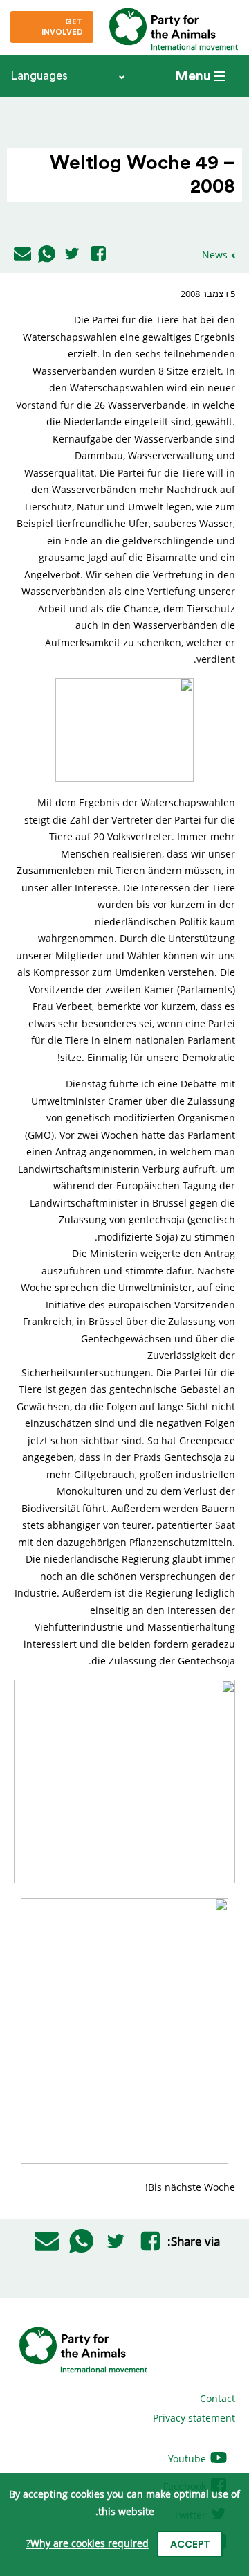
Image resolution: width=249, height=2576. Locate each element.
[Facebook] (98, 255)
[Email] (22, 255)
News (215, 255)
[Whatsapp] (47, 255)
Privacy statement (194, 2418)
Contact (218, 2398)
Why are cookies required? (87, 2544)
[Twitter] (72, 255)
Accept (190, 2545)
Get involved (62, 27)
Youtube (188, 2459)
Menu (193, 76)
